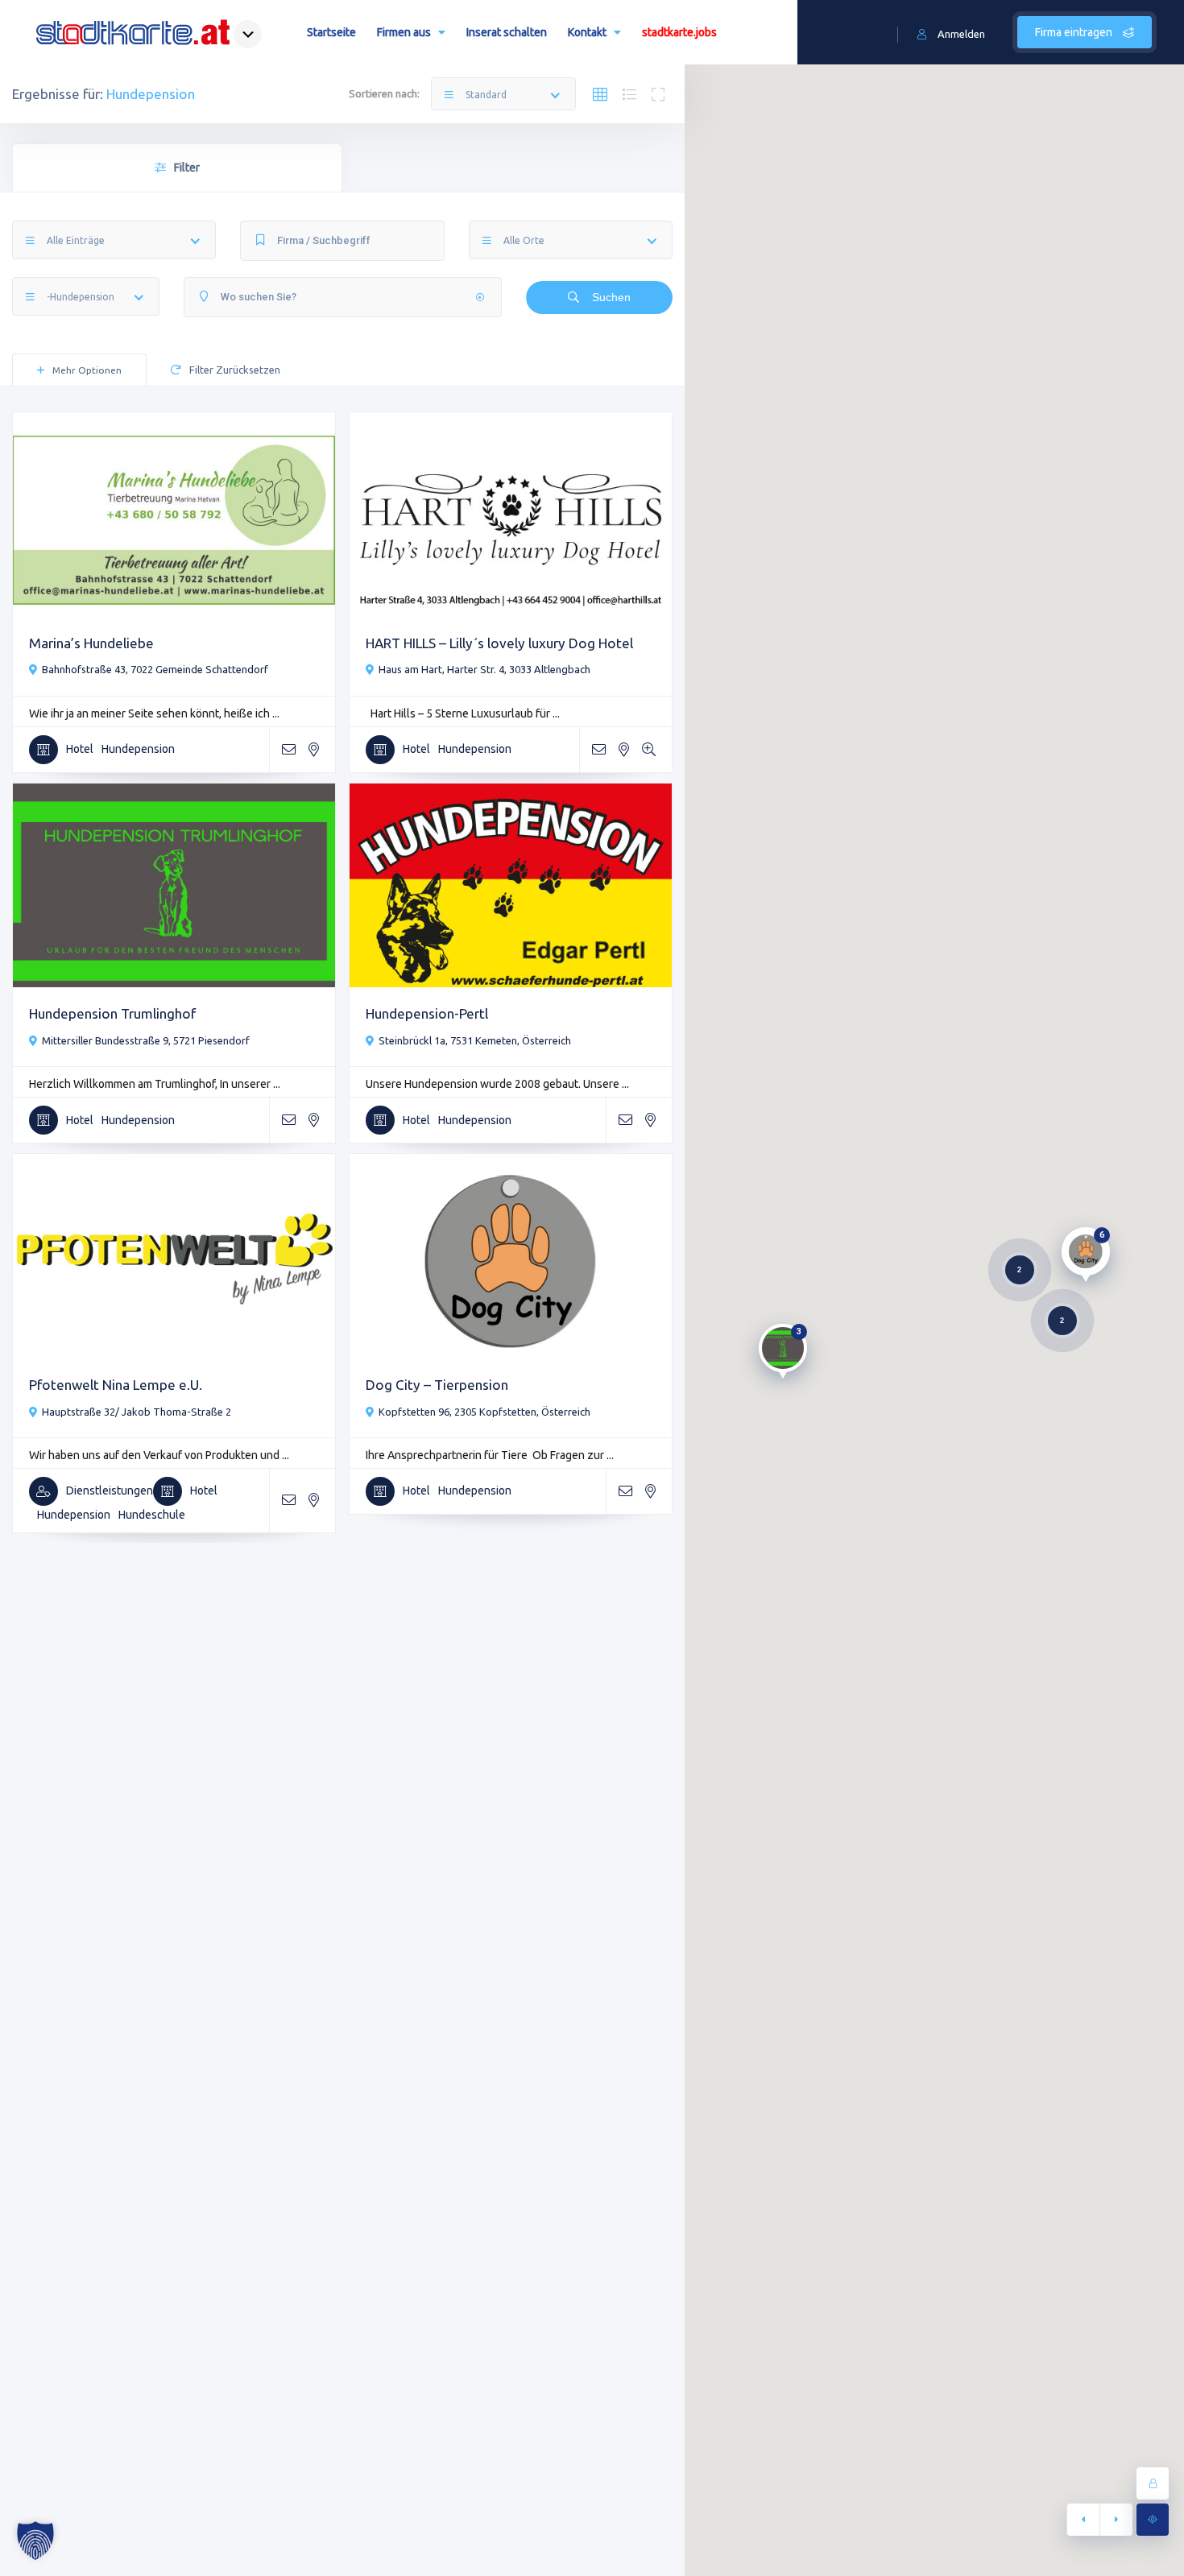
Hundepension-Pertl (427, 1013)
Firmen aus (404, 32)
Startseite (331, 32)
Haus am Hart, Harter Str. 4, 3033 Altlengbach (484, 669)
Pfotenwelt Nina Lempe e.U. (116, 1385)
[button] (35, 2541)
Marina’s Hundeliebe (91, 643)
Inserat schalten (507, 32)
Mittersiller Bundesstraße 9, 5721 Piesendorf (146, 1040)
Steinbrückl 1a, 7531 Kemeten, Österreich (475, 1040)
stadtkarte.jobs (679, 32)
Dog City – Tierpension (437, 1385)
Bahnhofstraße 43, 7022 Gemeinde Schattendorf (155, 669)
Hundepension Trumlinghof (112, 1013)
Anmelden (961, 34)
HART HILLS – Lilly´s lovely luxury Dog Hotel (499, 643)
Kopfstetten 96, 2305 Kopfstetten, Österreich (484, 1412)
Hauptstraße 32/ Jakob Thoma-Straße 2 (137, 1412)
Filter (187, 167)
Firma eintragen (1075, 32)
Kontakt (587, 32)
